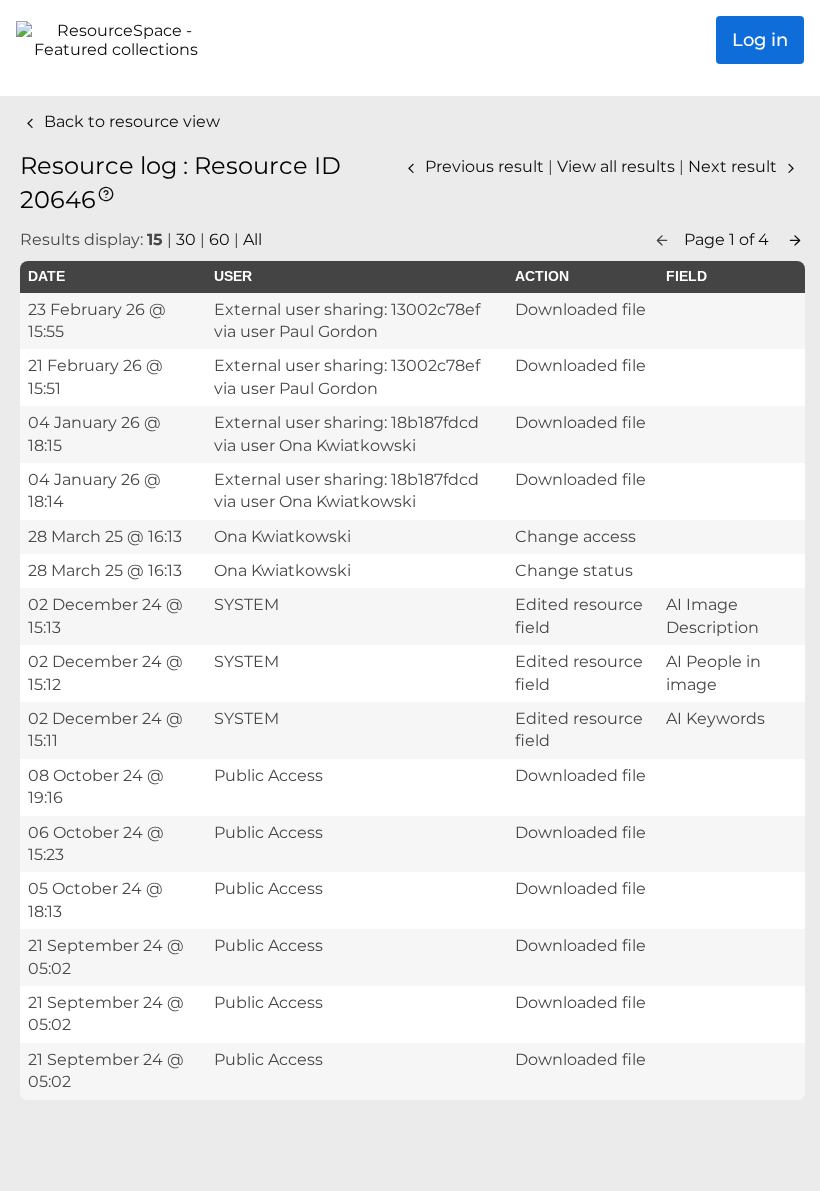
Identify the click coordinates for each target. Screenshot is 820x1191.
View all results (618, 166)
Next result (734, 166)
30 (186, 239)
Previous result (484, 166)
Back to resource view (130, 121)
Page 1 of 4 (728, 239)
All (252, 239)
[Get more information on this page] (106, 192)
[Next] (795, 239)
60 (219, 239)
